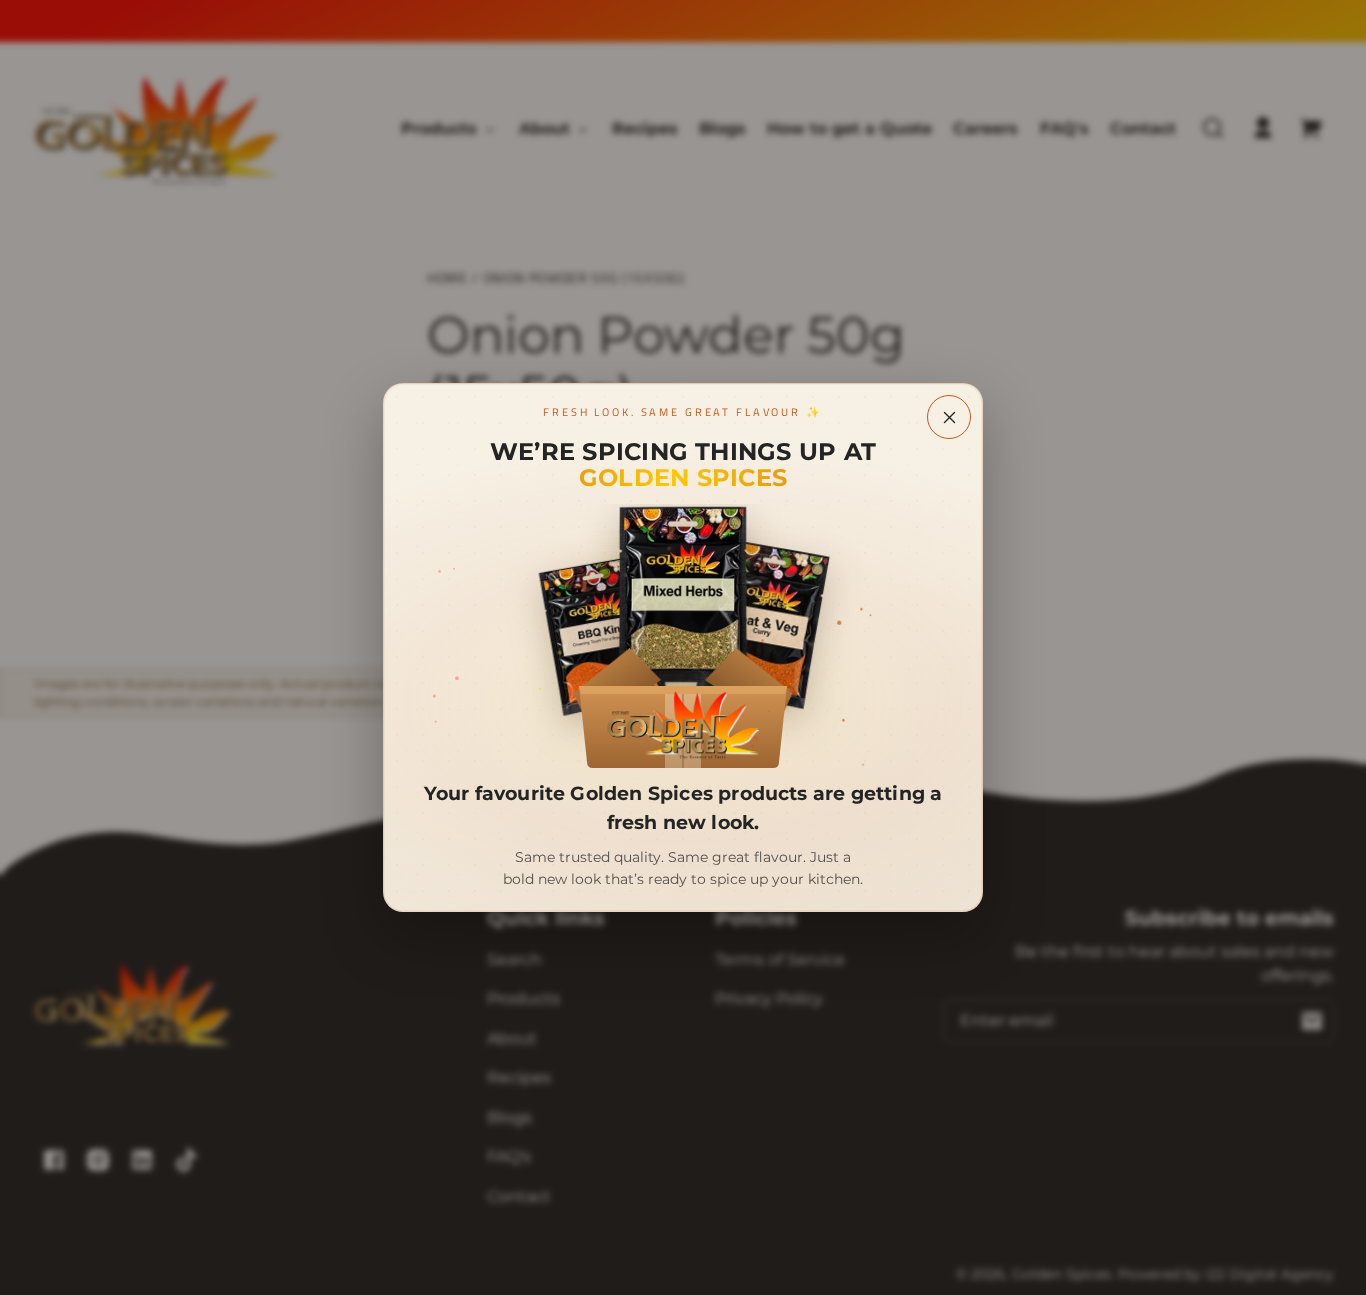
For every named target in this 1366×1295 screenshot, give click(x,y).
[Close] (949, 417)
